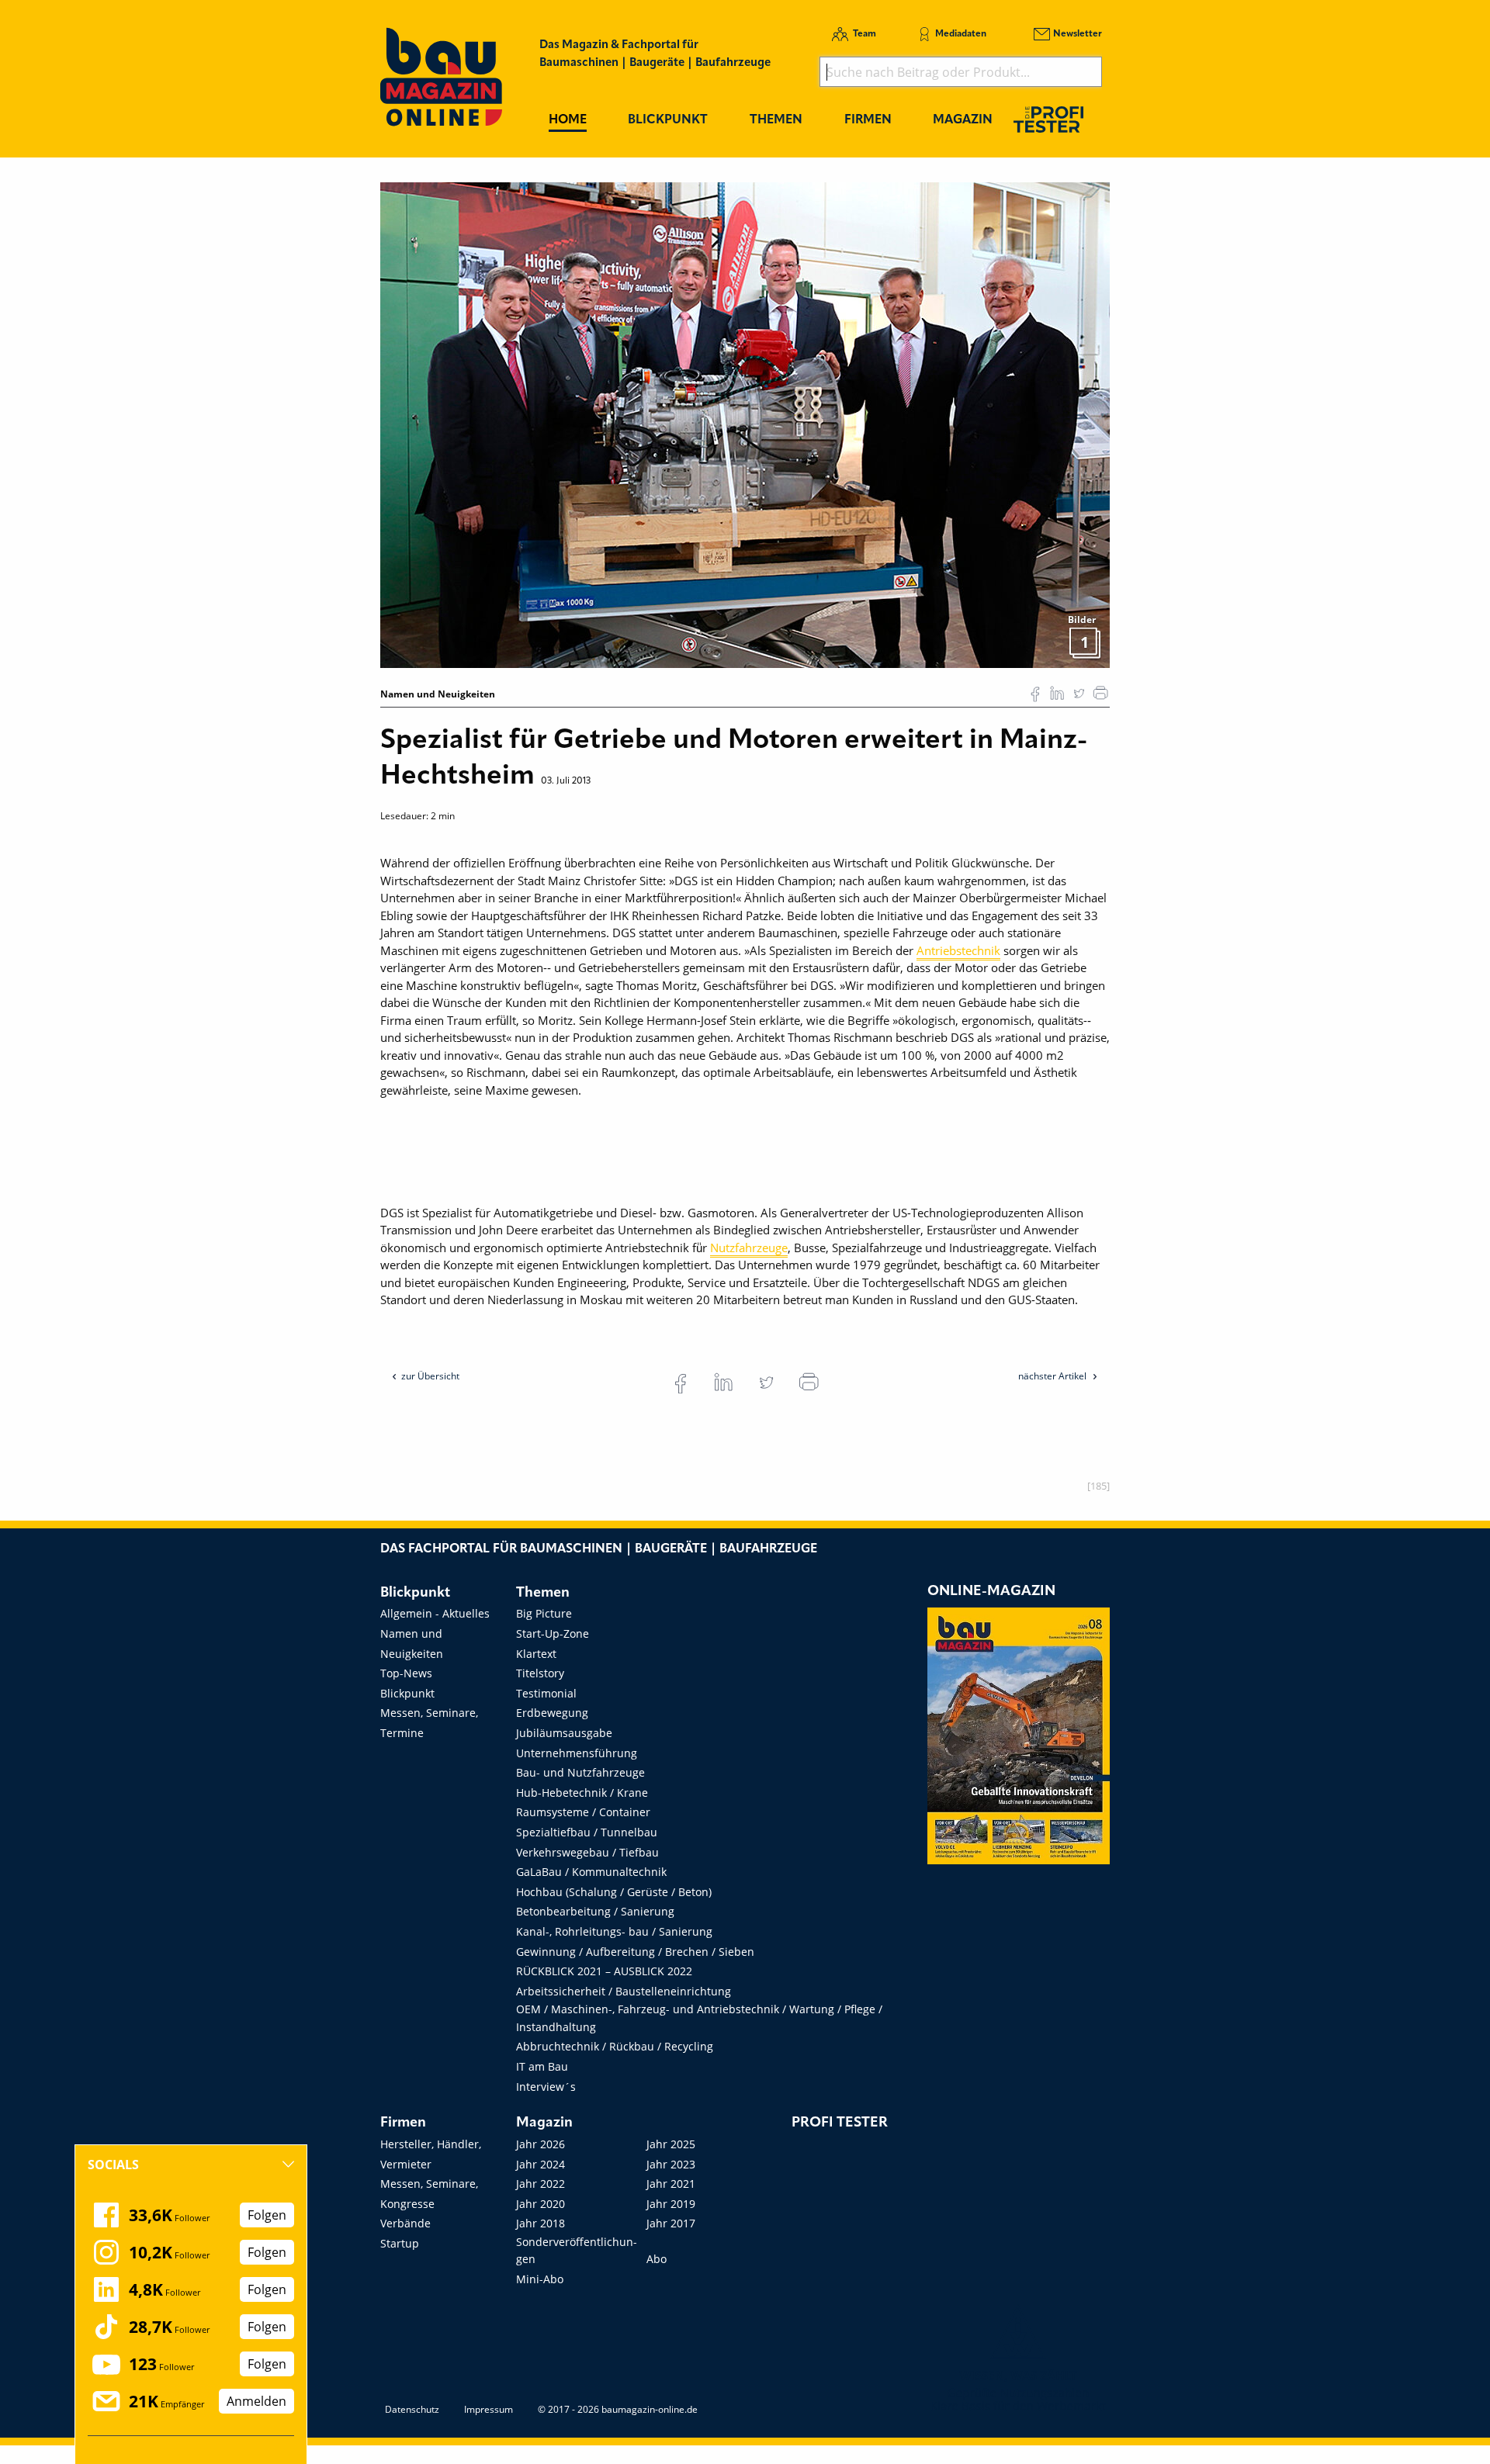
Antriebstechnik (958, 950)
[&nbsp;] (745, 424)
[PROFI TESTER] (1048, 119)
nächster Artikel (1053, 1376)
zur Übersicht (430, 1376)
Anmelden (256, 2401)
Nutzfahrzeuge (749, 1248)
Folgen (267, 2215)
